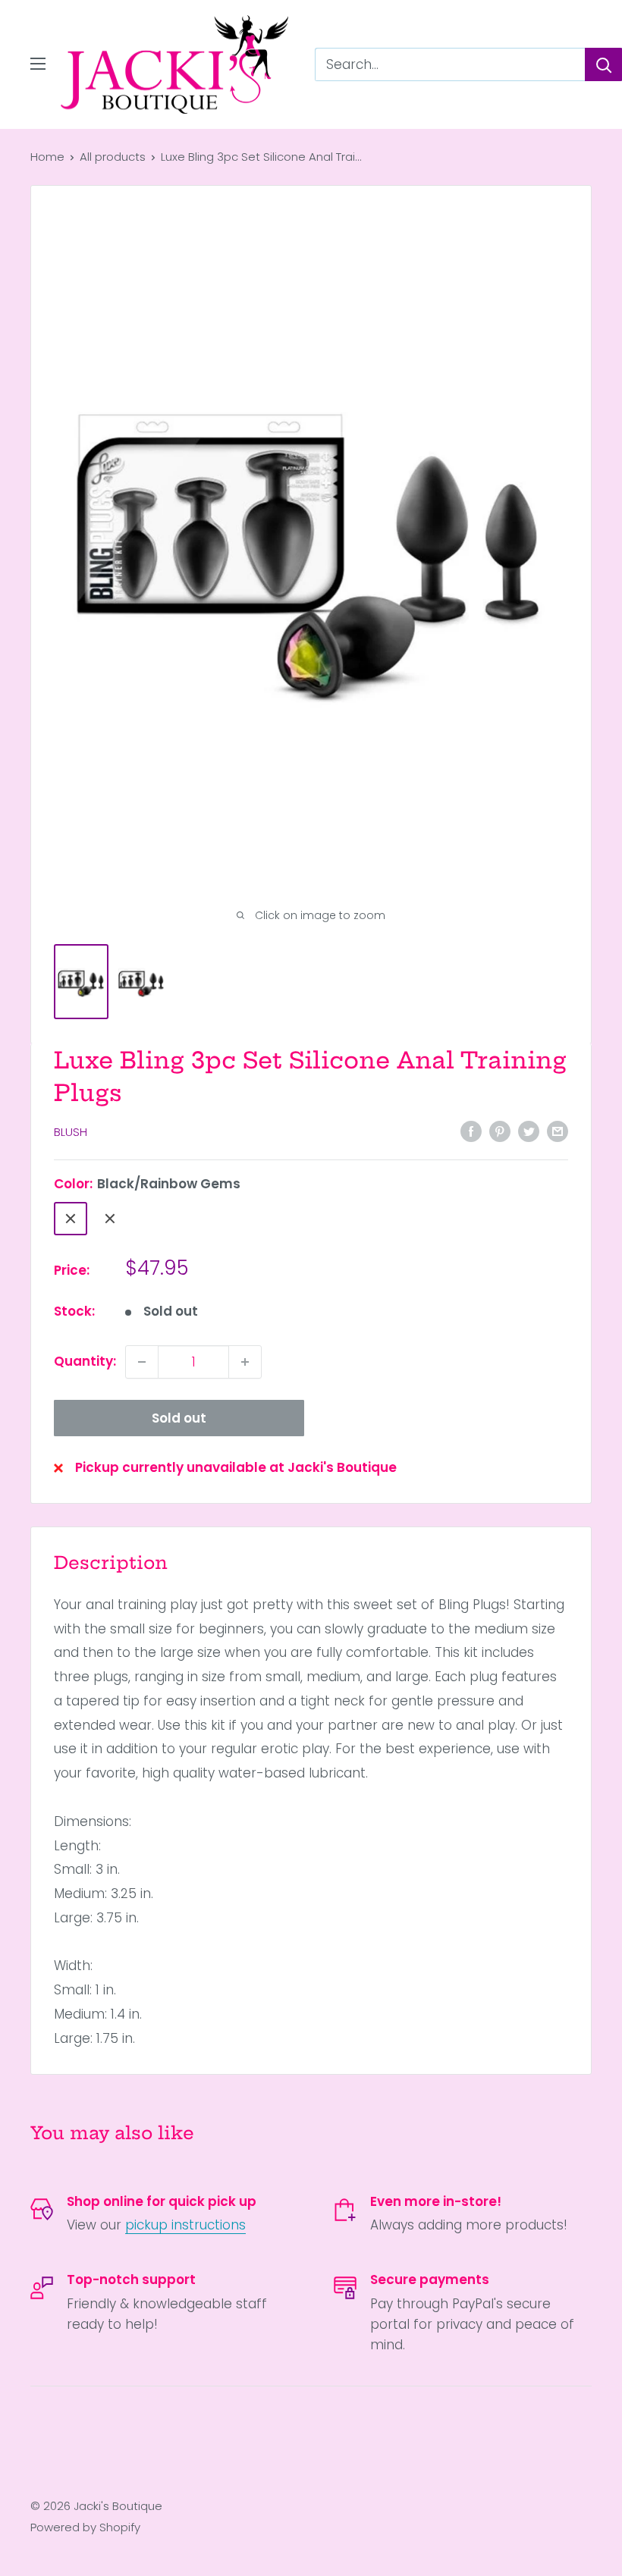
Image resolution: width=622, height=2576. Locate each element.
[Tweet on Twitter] (529, 1131)
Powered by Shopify (85, 2527)
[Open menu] (38, 64)
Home (47, 157)
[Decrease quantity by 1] (142, 1362)
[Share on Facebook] (471, 1131)
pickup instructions (185, 2225)
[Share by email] (558, 1131)
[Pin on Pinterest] (500, 1131)
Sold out (179, 1418)
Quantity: (85, 1361)
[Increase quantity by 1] (245, 1362)
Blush (71, 1132)
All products (113, 157)
